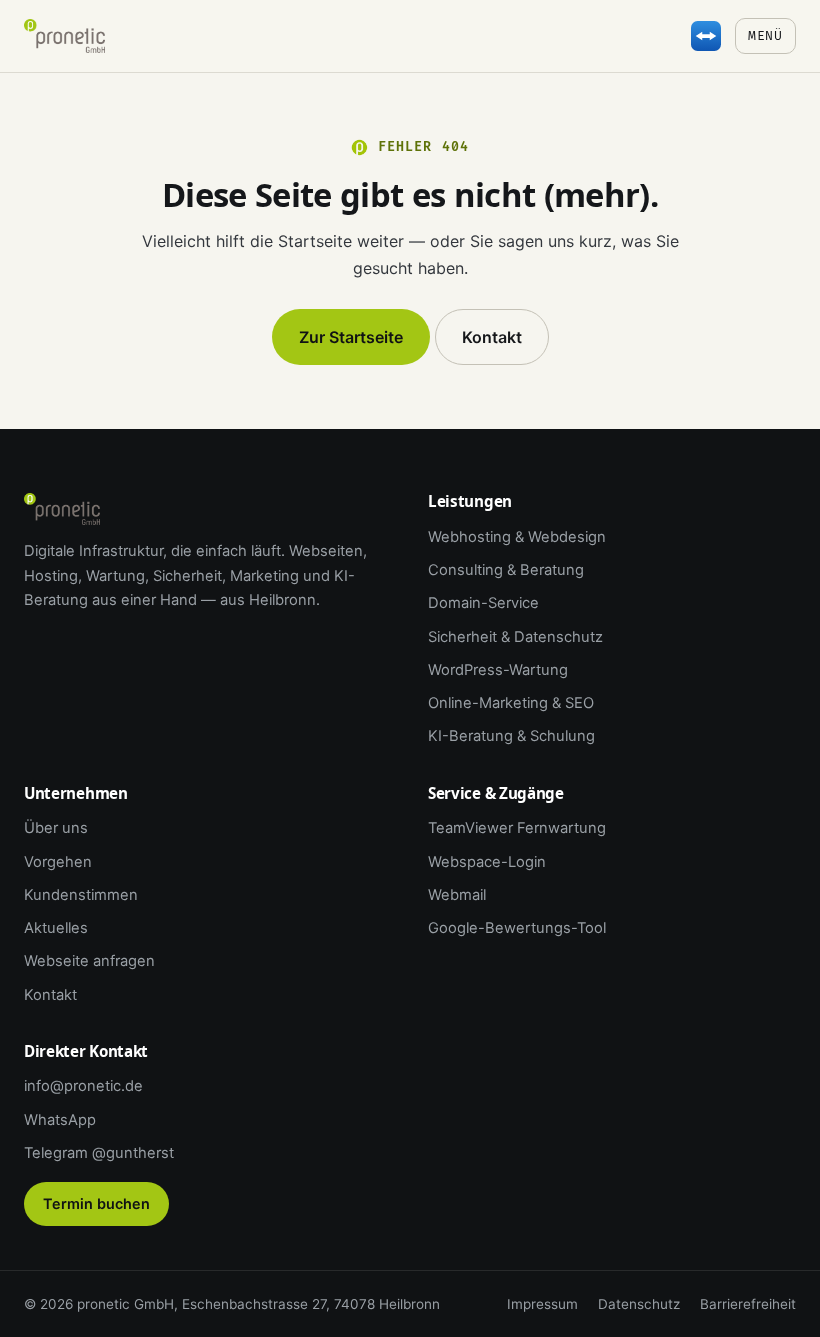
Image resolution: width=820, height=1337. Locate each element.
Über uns (56, 828)
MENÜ (765, 36)
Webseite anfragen (89, 961)
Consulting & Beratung (506, 570)
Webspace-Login (487, 862)
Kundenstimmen (81, 895)
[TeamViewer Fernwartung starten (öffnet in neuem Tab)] (706, 36)
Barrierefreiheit (748, 1304)
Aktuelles (56, 928)
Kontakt (492, 337)
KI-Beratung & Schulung (511, 736)
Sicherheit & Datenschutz (515, 637)
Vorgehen (58, 862)
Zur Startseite (351, 337)
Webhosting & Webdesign (517, 537)
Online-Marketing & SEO (511, 703)
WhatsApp (60, 1120)
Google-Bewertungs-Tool (517, 928)
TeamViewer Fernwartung (517, 828)
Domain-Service (483, 603)
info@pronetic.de (83, 1086)
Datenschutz (639, 1304)
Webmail (457, 895)
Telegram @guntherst (99, 1153)
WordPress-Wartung (498, 670)
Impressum (542, 1304)
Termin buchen (96, 1203)
